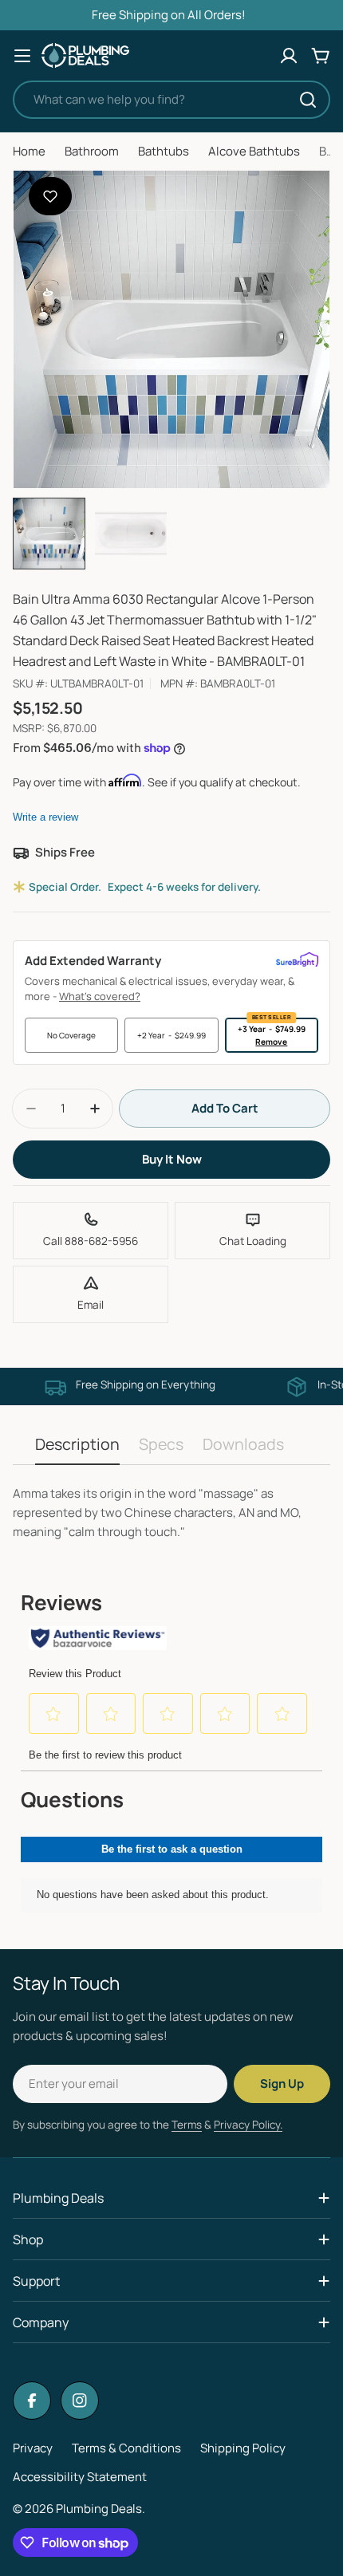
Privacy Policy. (248, 2125)
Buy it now (172, 1159)
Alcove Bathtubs (254, 151)
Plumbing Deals (99, 2509)
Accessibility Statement (80, 2477)
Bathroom (92, 151)
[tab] (77, 1449)
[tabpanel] (171, 1513)
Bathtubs (164, 151)
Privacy (33, 2448)
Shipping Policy (243, 2448)
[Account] (289, 56)
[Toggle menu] (22, 56)
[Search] (308, 100)
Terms (187, 2125)
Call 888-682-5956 (91, 1241)
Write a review (45, 817)
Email (91, 1305)
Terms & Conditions (126, 2448)
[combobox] (171, 100)
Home (29, 151)
